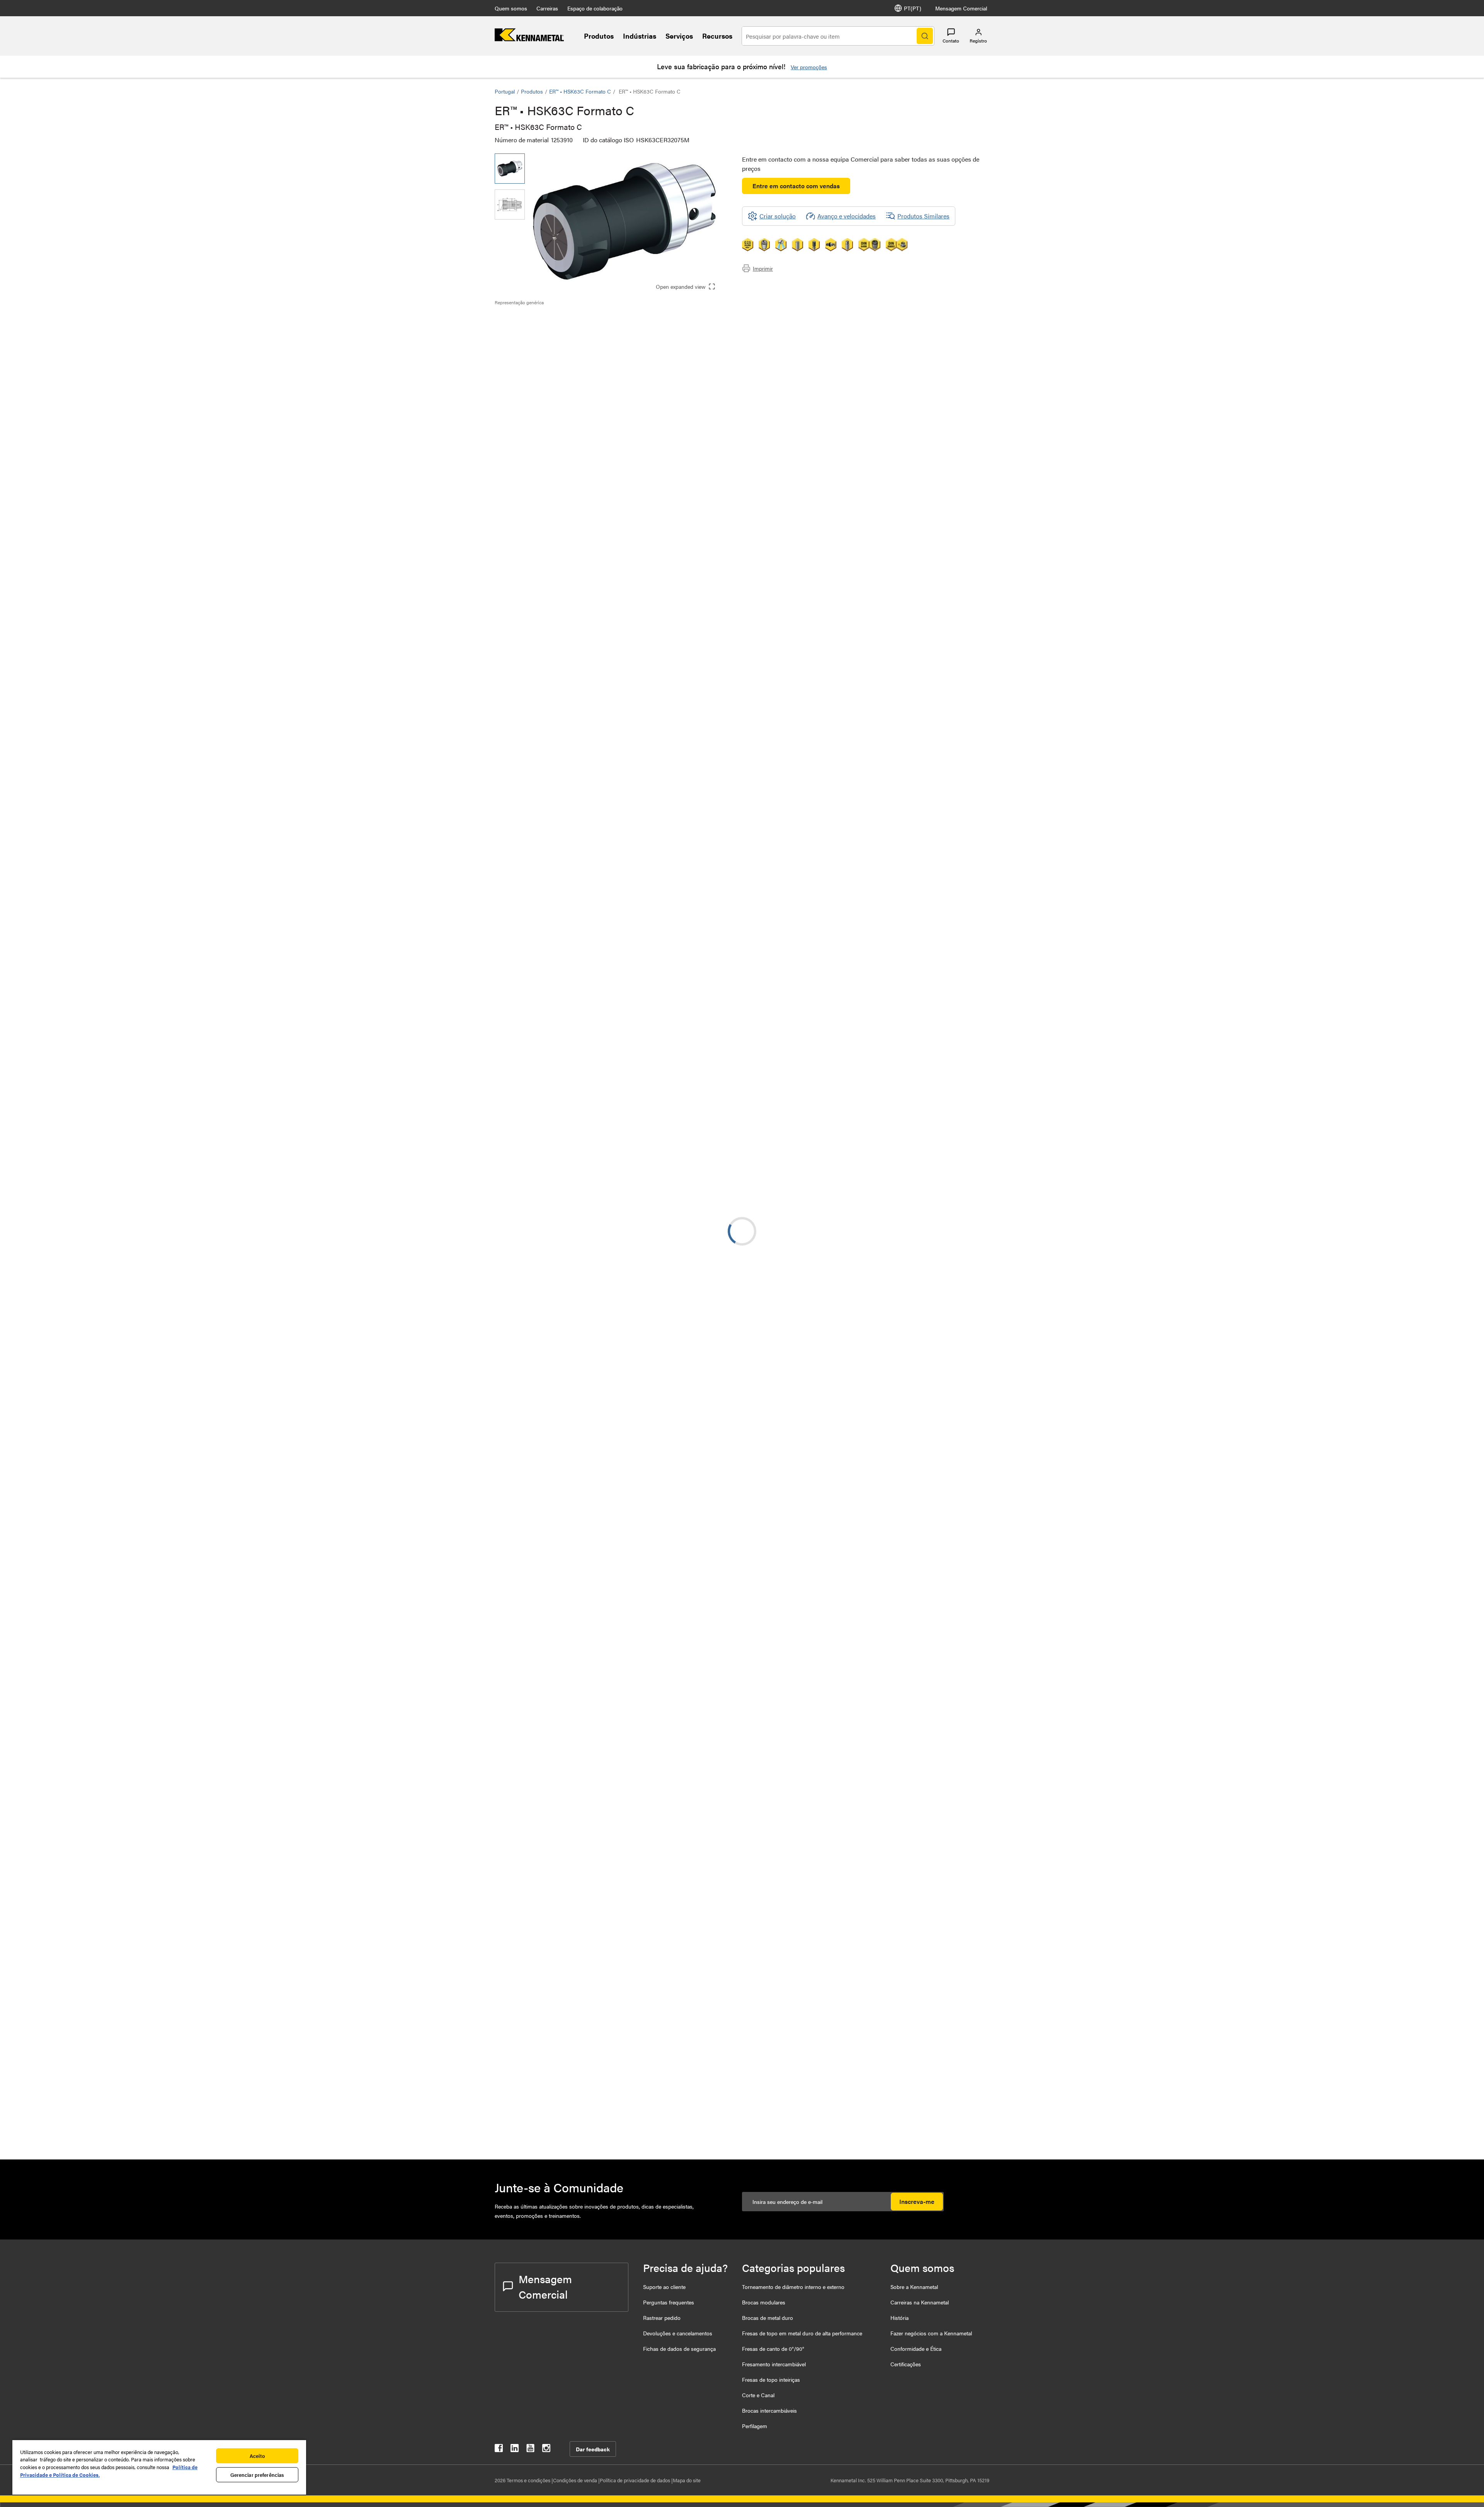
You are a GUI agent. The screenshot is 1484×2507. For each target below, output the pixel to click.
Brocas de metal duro (768, 2318)
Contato (951, 41)
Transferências (529, 338)
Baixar (961, 732)
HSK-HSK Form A (581, 1013)
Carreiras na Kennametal (920, 2302)
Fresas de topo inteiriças (771, 2379)
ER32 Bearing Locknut (587, 2125)
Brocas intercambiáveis (769, 2410)
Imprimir (763, 268)
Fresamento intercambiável (774, 2364)
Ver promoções (809, 67)
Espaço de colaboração (595, 8)
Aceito (257, 2456)
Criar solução (661, 672)
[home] (529, 39)
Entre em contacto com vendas (796, 186)
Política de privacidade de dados (636, 2480)
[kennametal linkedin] (515, 2450)
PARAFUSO (573, 1914)
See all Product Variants (948, 543)
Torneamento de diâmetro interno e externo (793, 2287)
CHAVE (567, 1997)
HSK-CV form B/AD (584, 1200)
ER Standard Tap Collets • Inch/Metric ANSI (592, 1615)
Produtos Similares (923, 216)
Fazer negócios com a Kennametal (931, 2333)
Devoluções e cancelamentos (678, 2333)
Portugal (505, 91)
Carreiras (547, 8)
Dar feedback (593, 2449)
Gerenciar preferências (257, 2475)
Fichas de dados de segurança (679, 2349)
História (899, 2318)
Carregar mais (742, 1850)
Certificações (906, 2364)
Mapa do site (687, 2480)
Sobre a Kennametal (914, 2287)
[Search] (925, 36)
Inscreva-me (917, 2201)
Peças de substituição (539, 366)
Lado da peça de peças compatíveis (557, 356)
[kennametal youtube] (530, 2450)
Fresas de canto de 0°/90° (773, 2349)
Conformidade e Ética (916, 2349)
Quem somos (511, 8)
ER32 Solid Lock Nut (585, 2079)
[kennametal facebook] (499, 2450)
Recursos (717, 36)
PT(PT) (913, 8)
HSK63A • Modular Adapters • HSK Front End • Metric (605, 919)
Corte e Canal (758, 2395)
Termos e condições (529, 2480)
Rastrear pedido (662, 2318)
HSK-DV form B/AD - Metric (595, 873)
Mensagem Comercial (961, 8)
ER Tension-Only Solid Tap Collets (603, 1381)
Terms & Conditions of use (872, 728)
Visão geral (525, 319)
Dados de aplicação (536, 328)
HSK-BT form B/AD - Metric (595, 1107)
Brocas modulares (764, 2302)
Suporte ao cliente (664, 2287)
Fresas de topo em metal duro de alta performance (802, 2333)
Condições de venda (576, 2480)
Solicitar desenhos (519, 794)
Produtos (599, 36)
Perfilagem (755, 2426)
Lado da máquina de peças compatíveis (563, 347)
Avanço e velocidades (847, 216)
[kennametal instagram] (546, 2450)
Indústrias (640, 36)
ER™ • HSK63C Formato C (580, 91)
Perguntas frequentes (669, 2302)
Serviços (679, 36)
